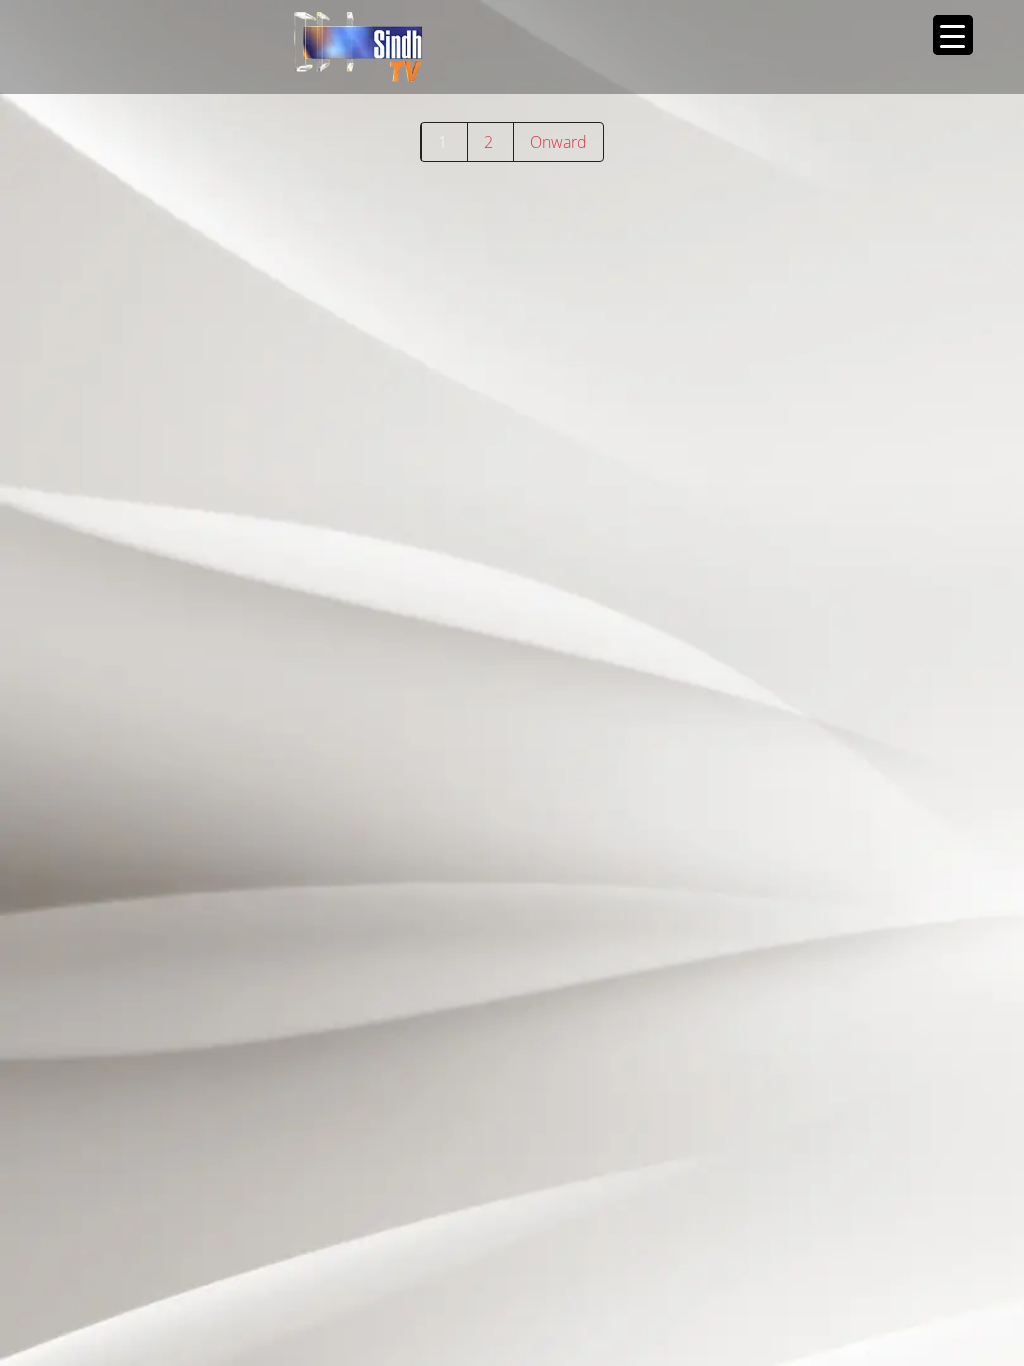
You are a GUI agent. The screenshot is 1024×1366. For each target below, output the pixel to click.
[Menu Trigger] (953, 35)
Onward (558, 142)
